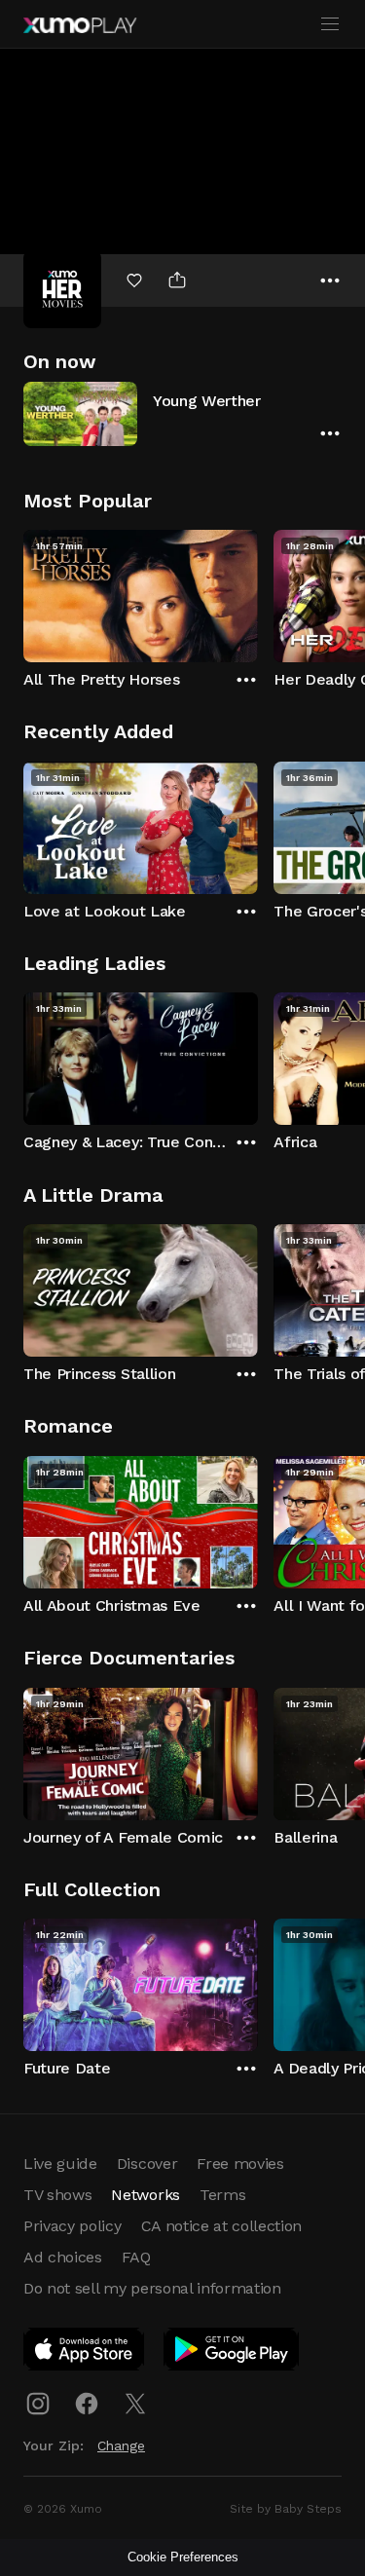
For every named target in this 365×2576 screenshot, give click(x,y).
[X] (135, 2404)
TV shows (57, 2195)
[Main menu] (330, 24)
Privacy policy (73, 2226)
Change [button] (121, 2445)
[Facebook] (87, 2404)
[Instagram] (38, 2404)
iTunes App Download (85, 2353)
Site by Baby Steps (286, 2509)
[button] (182, 413)
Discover (147, 2164)
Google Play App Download (232, 2353)
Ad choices (63, 2257)
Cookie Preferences (183, 2557)
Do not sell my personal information (152, 2288)
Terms (222, 2195)
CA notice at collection (222, 2226)
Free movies (240, 2164)
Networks (145, 2195)
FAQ (136, 2257)
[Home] (80, 25)
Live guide (60, 2164)
